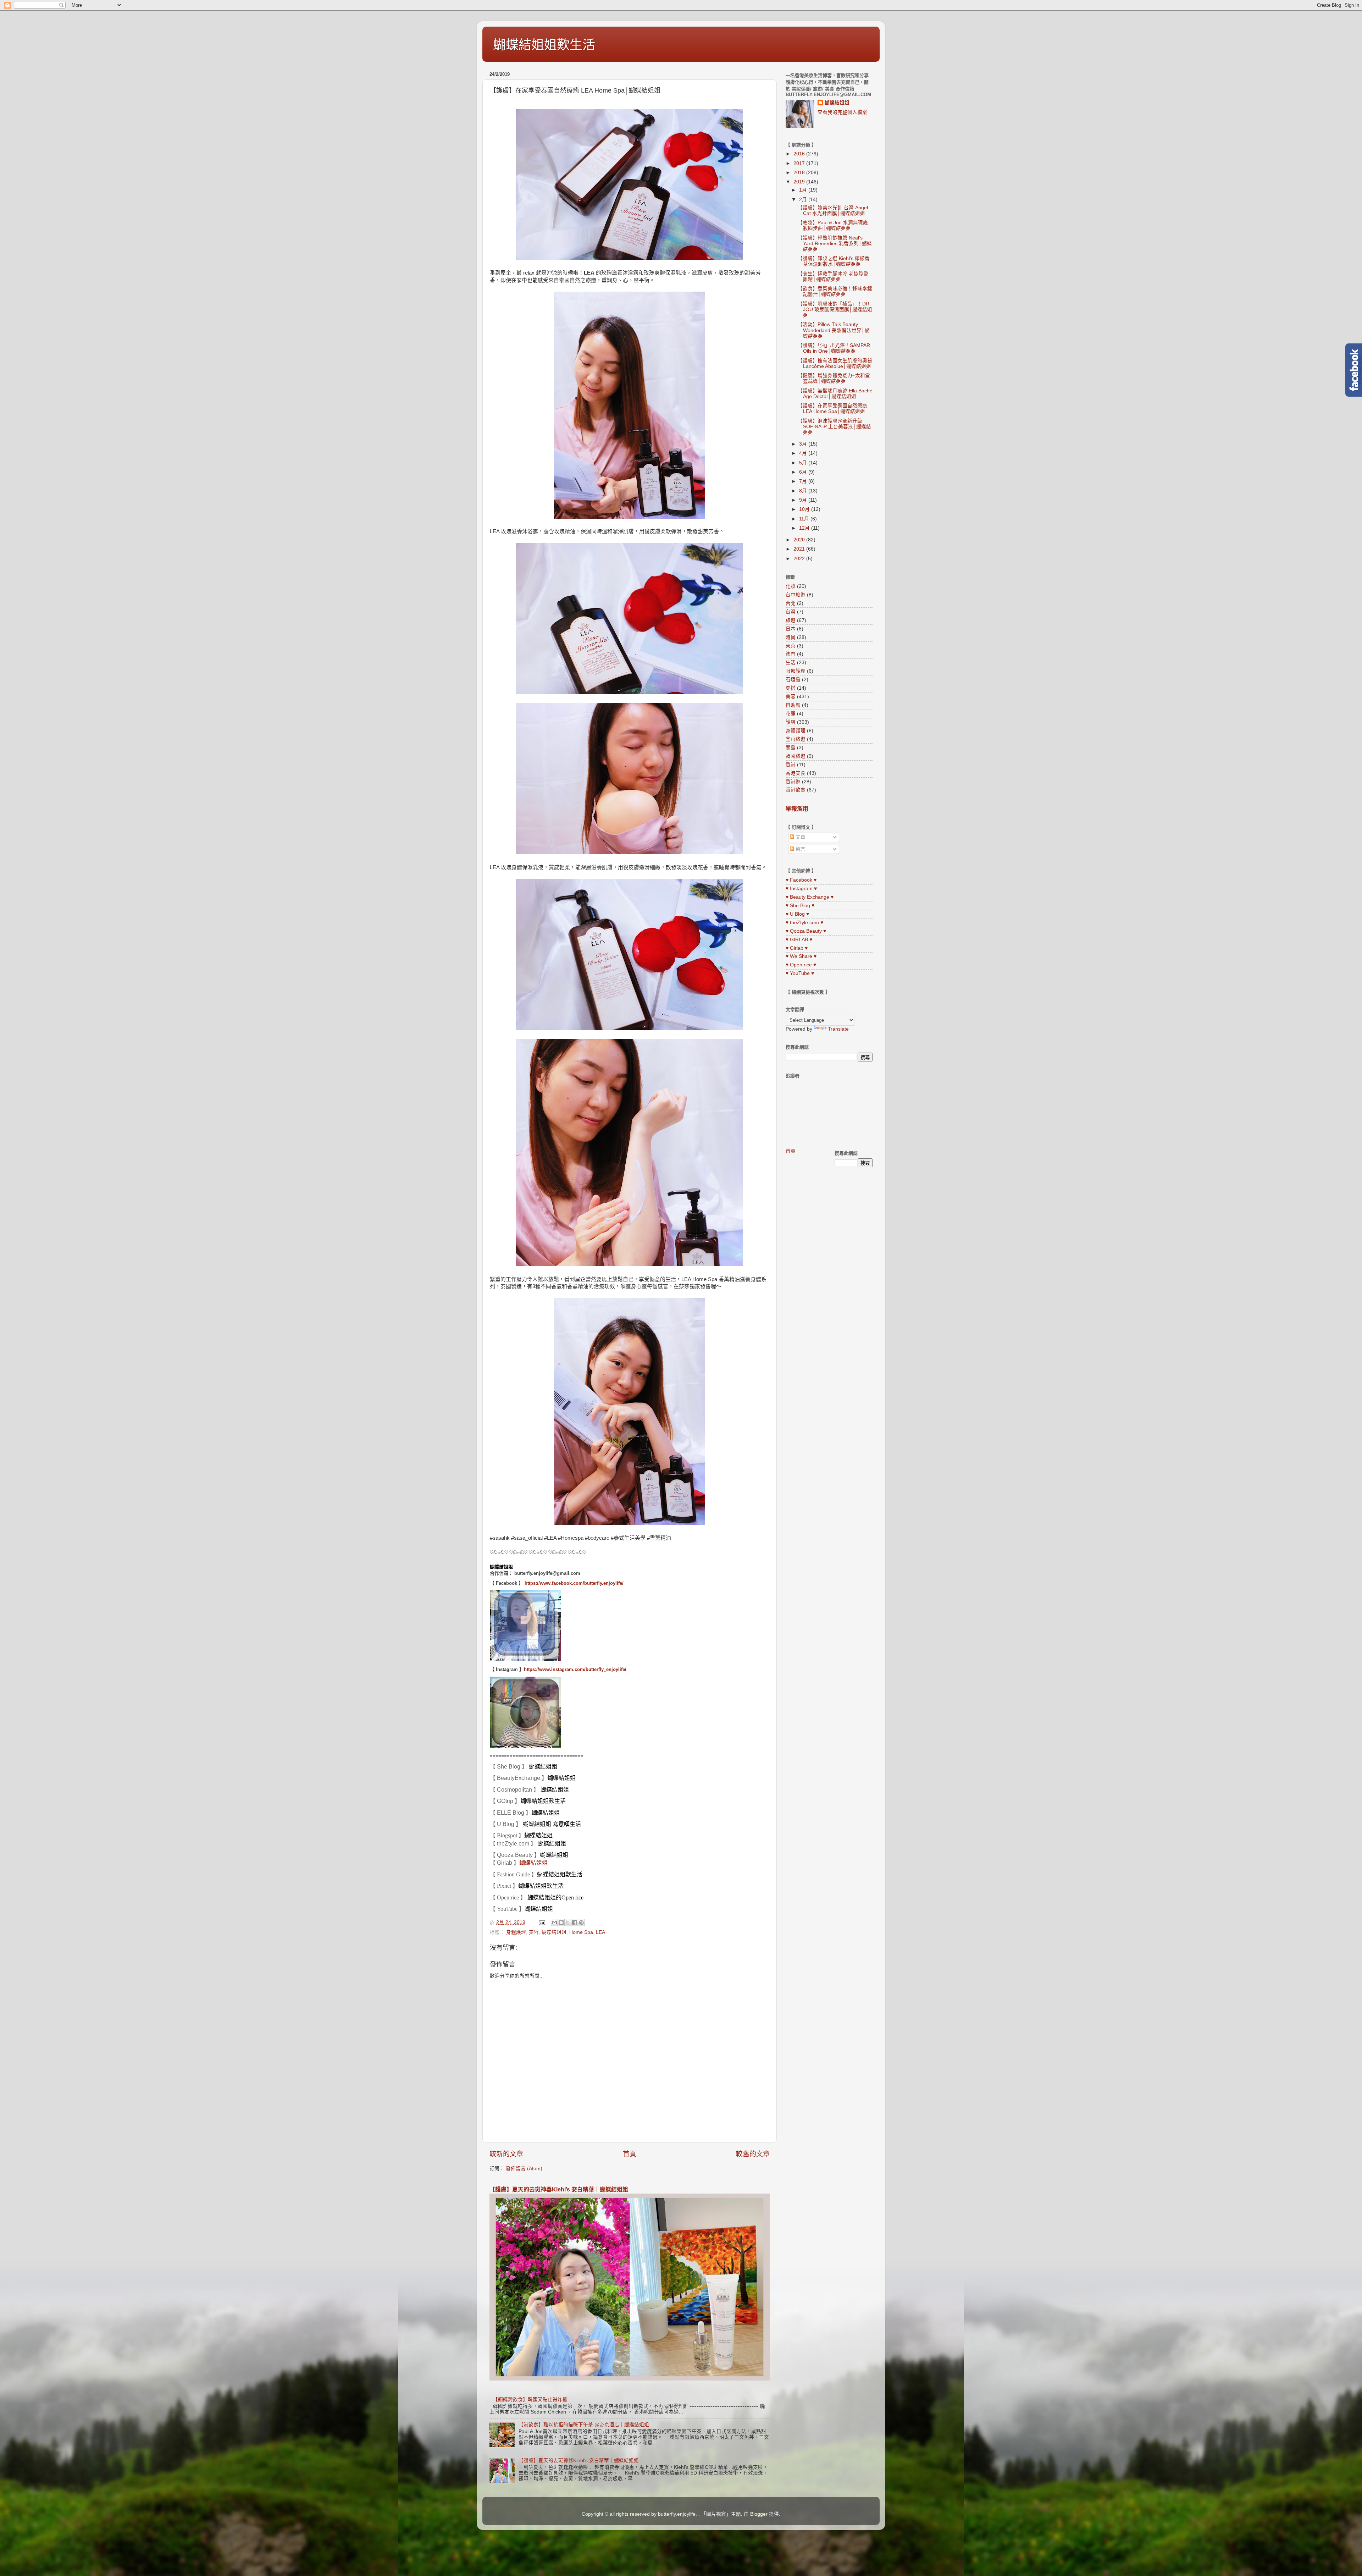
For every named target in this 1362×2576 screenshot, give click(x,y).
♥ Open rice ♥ (801, 965)
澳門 (791, 654)
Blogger (759, 2514)
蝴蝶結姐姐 (501, 1567)
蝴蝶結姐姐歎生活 (544, 45)
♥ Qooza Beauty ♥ (806, 931)
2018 (800, 173)
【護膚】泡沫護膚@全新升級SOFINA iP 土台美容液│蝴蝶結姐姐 (834, 427)
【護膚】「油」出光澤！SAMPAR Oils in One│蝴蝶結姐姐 (834, 348)
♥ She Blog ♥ (800, 906)
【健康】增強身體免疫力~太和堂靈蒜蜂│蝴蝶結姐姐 (834, 378)
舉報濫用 (797, 809)
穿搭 (791, 688)
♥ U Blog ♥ (797, 914)
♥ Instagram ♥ (801, 889)
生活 (791, 663)
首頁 (630, 2154)
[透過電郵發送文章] (541, 1922)
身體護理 (516, 1932)
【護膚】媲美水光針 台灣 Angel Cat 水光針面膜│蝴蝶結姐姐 (833, 211)
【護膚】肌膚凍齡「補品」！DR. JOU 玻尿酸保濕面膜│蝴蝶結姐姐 (835, 310)
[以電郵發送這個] (554, 1923)
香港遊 (793, 782)
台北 (791, 603)
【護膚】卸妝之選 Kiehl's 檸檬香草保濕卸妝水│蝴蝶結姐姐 (834, 261)
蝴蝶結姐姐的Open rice (555, 1897)
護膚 (791, 722)
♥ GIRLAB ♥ (799, 940)
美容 (534, 1932)
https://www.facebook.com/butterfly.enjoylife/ (574, 1583)
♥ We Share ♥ (801, 956)
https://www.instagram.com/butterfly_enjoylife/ (575, 1669)
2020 (800, 540)
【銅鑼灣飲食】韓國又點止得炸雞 (530, 2400)
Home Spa (581, 1932)
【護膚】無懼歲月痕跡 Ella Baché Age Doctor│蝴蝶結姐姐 (835, 394)
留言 (800, 849)
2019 (800, 182)
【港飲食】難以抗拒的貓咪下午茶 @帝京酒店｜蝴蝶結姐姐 (584, 2425)
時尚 (791, 637)
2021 (800, 549)
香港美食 (796, 773)
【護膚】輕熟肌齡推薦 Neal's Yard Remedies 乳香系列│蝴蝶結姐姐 (835, 244)
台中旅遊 (796, 595)
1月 (804, 190)
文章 (800, 837)
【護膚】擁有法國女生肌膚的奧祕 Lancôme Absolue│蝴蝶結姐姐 (835, 363)
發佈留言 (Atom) (524, 2169)
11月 (805, 519)
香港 (791, 765)
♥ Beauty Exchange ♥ (810, 897)
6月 (804, 472)
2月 (804, 200)
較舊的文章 (753, 2154)
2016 (800, 154)
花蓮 (791, 714)
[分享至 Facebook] (575, 1923)
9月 (804, 500)
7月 (804, 481)
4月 (804, 453)
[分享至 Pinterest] (581, 1923)
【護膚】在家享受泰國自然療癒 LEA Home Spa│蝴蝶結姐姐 (832, 409)
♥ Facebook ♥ (801, 880)
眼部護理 (796, 671)
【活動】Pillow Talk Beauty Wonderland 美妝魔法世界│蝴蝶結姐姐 (834, 330)
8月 (804, 491)
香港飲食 (796, 790)
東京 (791, 646)
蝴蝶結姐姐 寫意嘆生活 (552, 1824)
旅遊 (791, 620)
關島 (791, 748)
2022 (800, 559)
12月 (805, 528)
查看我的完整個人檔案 (842, 112)
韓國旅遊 (796, 756)
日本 (791, 629)
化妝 (791, 586)
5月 (804, 463)
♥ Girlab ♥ (797, 948)
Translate (838, 1029)
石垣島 (793, 680)
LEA (600, 1932)
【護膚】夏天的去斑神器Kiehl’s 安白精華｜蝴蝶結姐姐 (559, 2189)
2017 (800, 163)
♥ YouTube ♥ (800, 973)
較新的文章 (506, 2154)
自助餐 (793, 705)
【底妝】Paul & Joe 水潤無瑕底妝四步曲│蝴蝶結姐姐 (833, 225)
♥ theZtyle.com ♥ (804, 923)
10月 (805, 509)
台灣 (791, 612)
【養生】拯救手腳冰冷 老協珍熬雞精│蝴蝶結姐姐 (833, 277)
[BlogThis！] (561, 1923)
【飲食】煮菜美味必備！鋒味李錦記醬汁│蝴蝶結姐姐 (835, 291)
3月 (804, 444)
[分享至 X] (568, 1923)
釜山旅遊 (796, 739)
